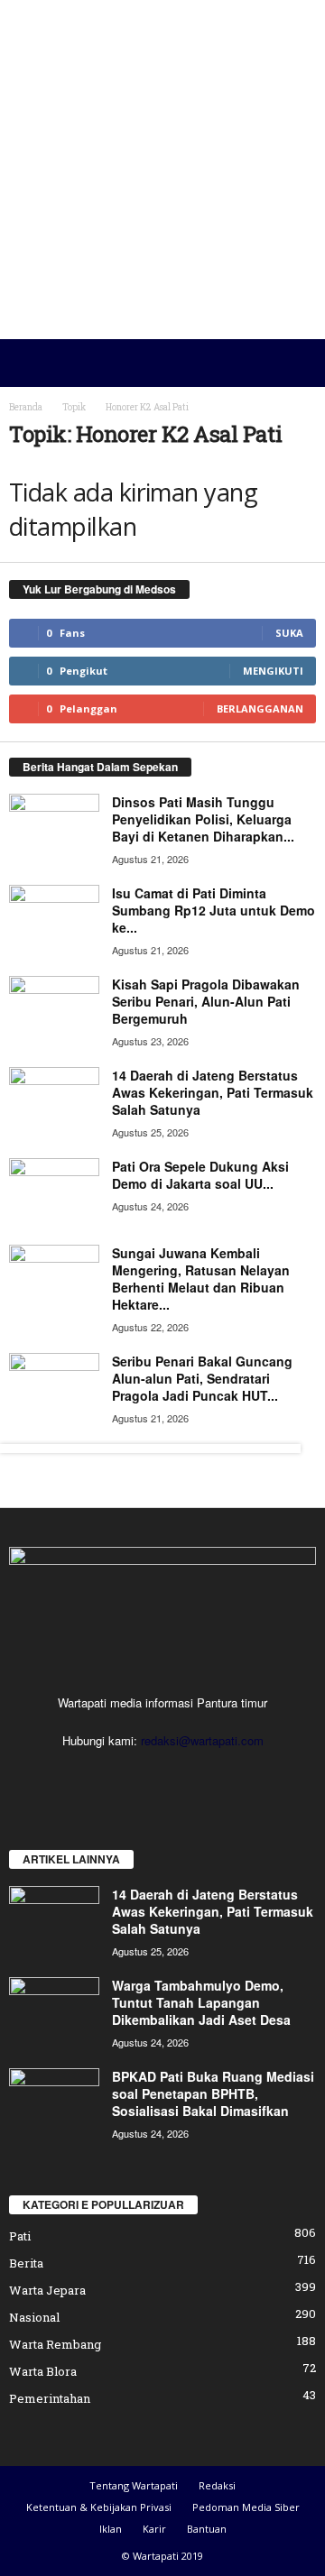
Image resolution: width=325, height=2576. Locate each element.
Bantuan (207, 2529)
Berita (26, 2263)
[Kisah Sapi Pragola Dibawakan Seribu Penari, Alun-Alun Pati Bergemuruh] (54, 1010)
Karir (154, 2529)
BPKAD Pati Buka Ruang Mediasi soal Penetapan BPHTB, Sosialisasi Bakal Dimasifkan (213, 2093)
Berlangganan (260, 708)
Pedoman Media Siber (246, 2507)
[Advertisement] (162, 170)
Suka (289, 633)
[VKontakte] (218, 1776)
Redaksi (217, 2485)
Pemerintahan (50, 2398)
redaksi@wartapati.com (202, 1740)
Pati (20, 2236)
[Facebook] (109, 1776)
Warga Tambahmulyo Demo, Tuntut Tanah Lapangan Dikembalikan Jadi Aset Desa (201, 2002)
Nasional (34, 2317)
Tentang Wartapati (134, 2485)
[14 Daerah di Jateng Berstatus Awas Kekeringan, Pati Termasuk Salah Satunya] (54, 1101)
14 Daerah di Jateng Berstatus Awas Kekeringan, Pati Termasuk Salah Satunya (213, 1092)
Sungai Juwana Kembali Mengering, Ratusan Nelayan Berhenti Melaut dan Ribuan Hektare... (201, 1279)
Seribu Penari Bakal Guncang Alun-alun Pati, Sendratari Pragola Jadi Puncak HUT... (202, 1378)
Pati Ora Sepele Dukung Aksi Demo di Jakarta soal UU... (200, 1175)
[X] (146, 1776)
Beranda (26, 407)
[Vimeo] (183, 1776)
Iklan (111, 2529)
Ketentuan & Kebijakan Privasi (99, 2507)
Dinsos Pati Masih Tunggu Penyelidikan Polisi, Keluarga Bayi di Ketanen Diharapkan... (203, 819)
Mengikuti (273, 671)
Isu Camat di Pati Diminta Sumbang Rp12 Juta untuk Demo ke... (214, 910)
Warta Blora (43, 2371)
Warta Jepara (47, 2290)
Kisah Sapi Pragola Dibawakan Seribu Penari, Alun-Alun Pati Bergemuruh (206, 1001)
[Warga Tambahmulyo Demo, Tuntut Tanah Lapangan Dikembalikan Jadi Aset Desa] (54, 2011)
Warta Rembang (55, 2344)
